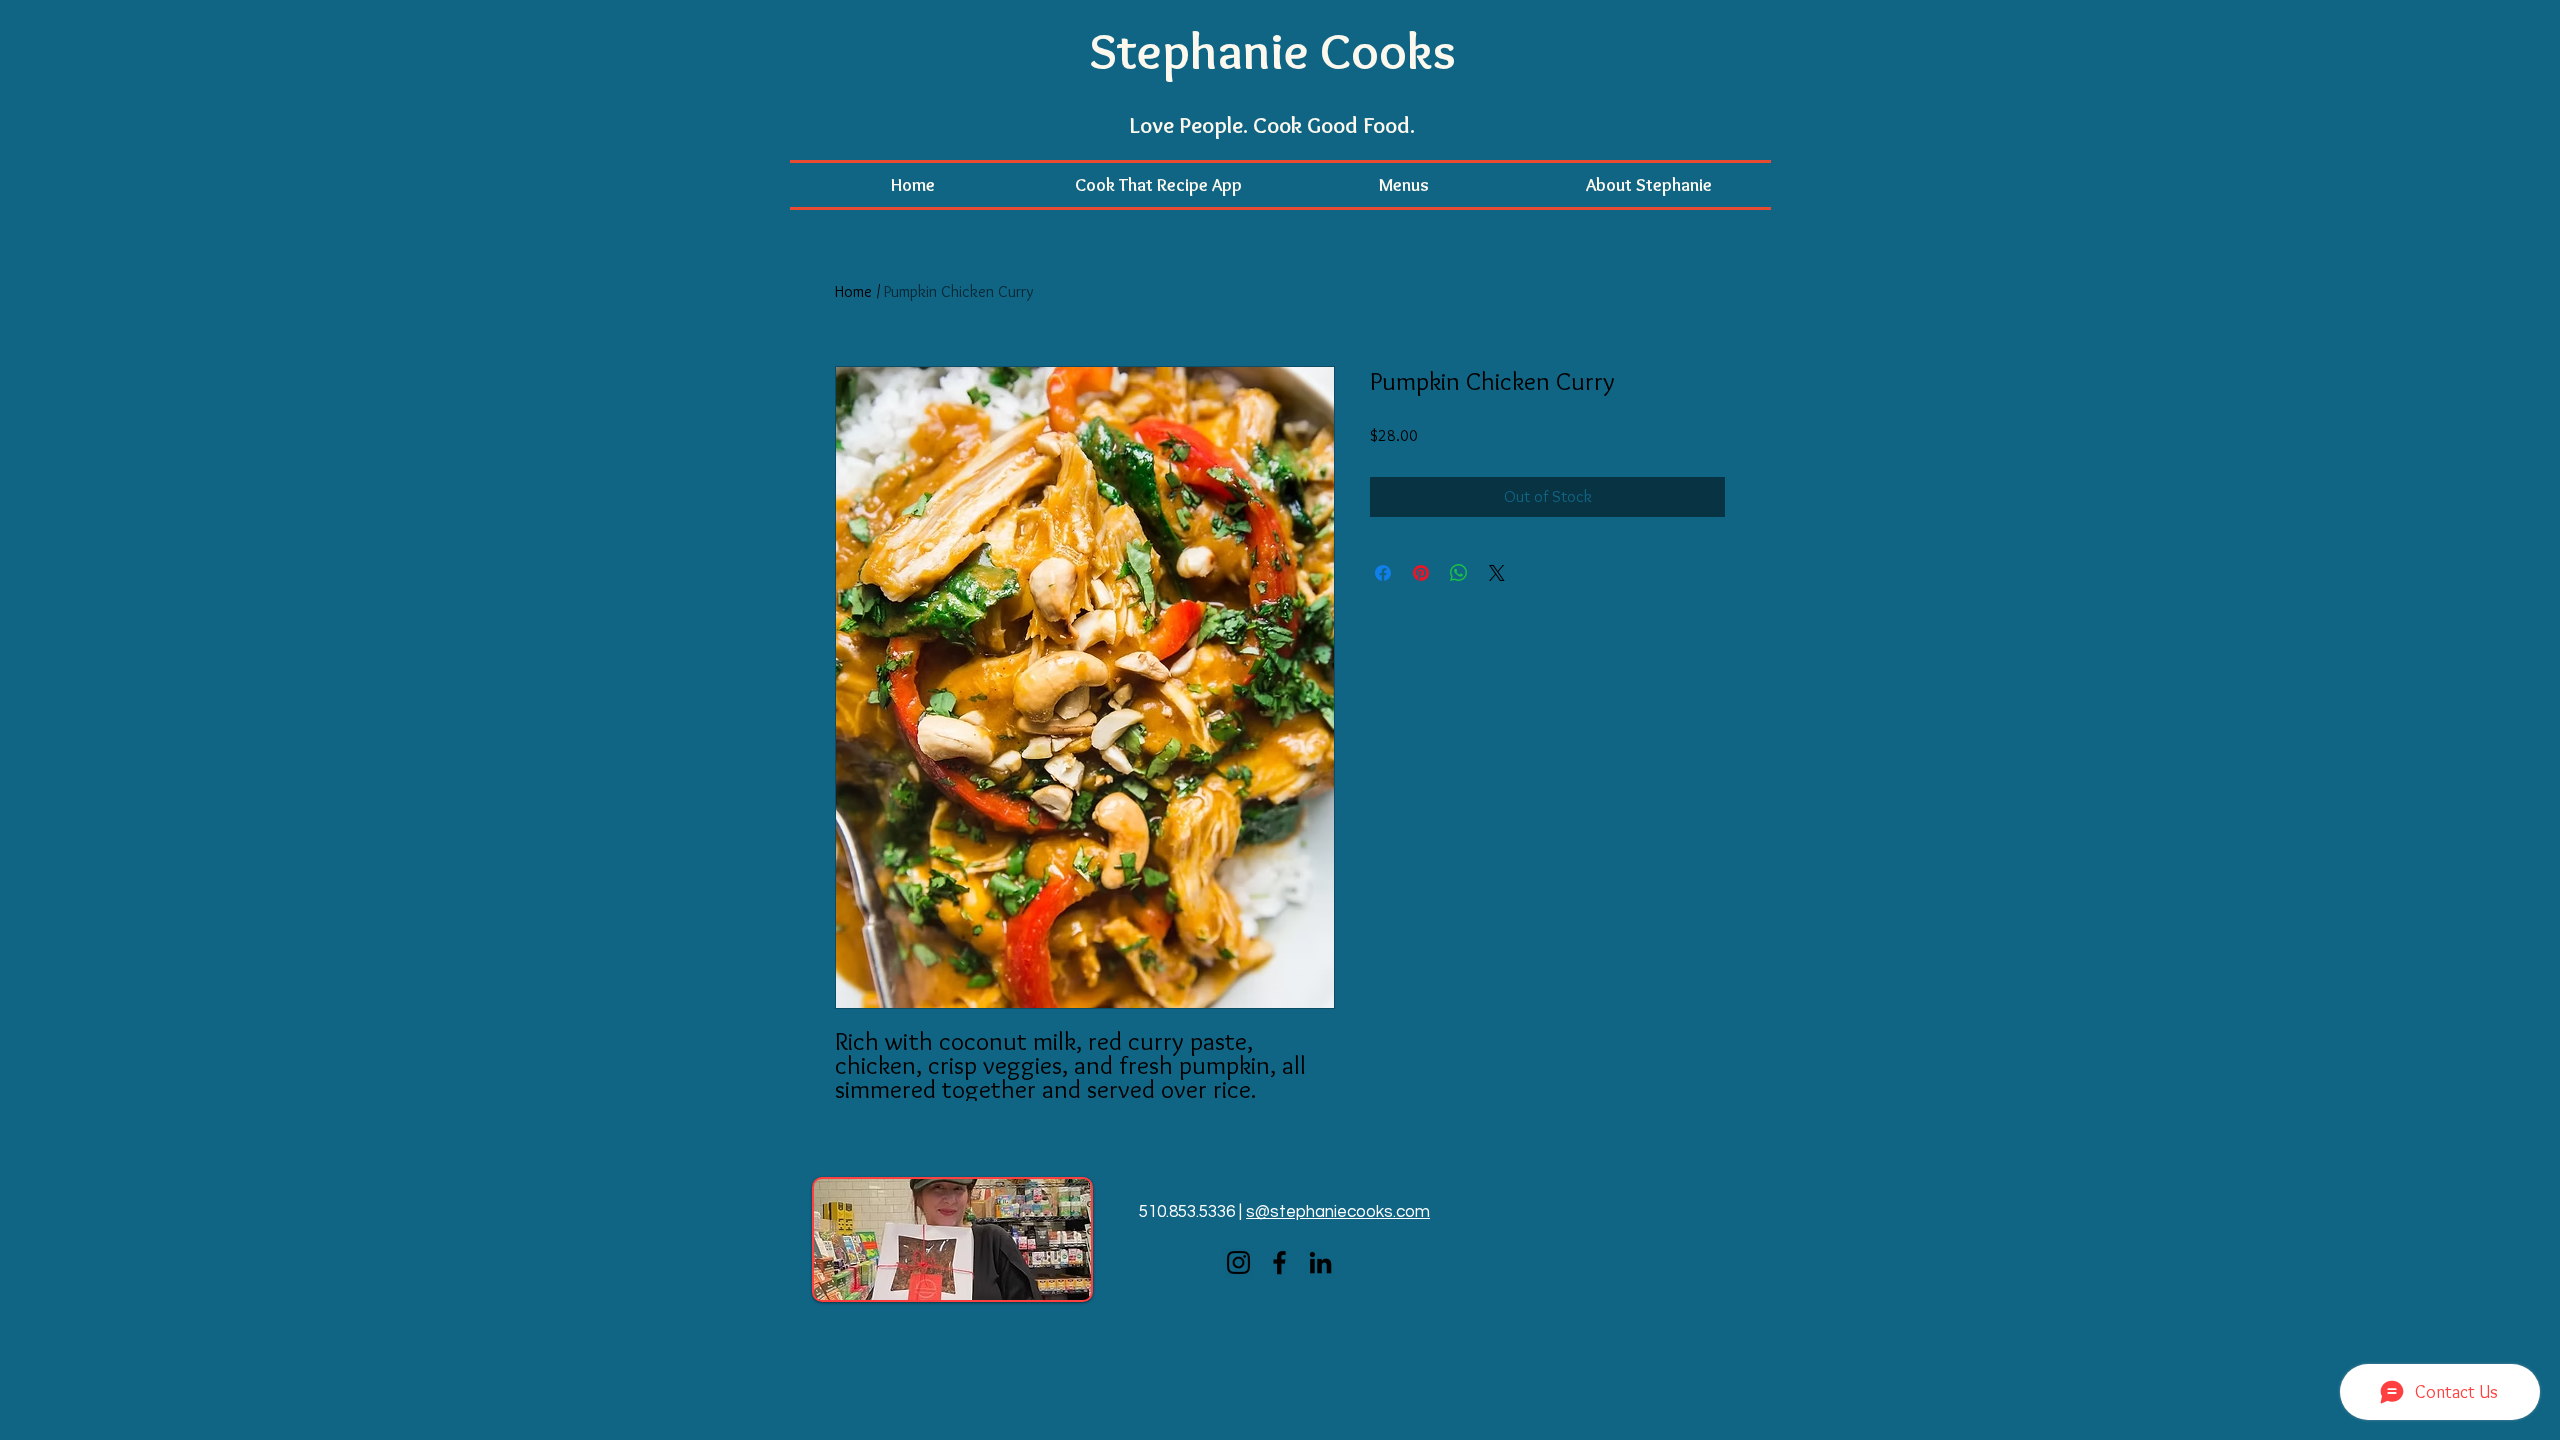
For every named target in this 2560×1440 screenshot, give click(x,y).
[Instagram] (1238, 1262)
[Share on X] (1497, 573)
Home (853, 291)
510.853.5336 (1187, 1212)
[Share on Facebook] (1383, 573)
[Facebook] (1279, 1262)
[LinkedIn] (1320, 1262)
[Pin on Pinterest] (1421, 573)
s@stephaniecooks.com (1338, 1212)
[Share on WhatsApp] (1459, 573)
